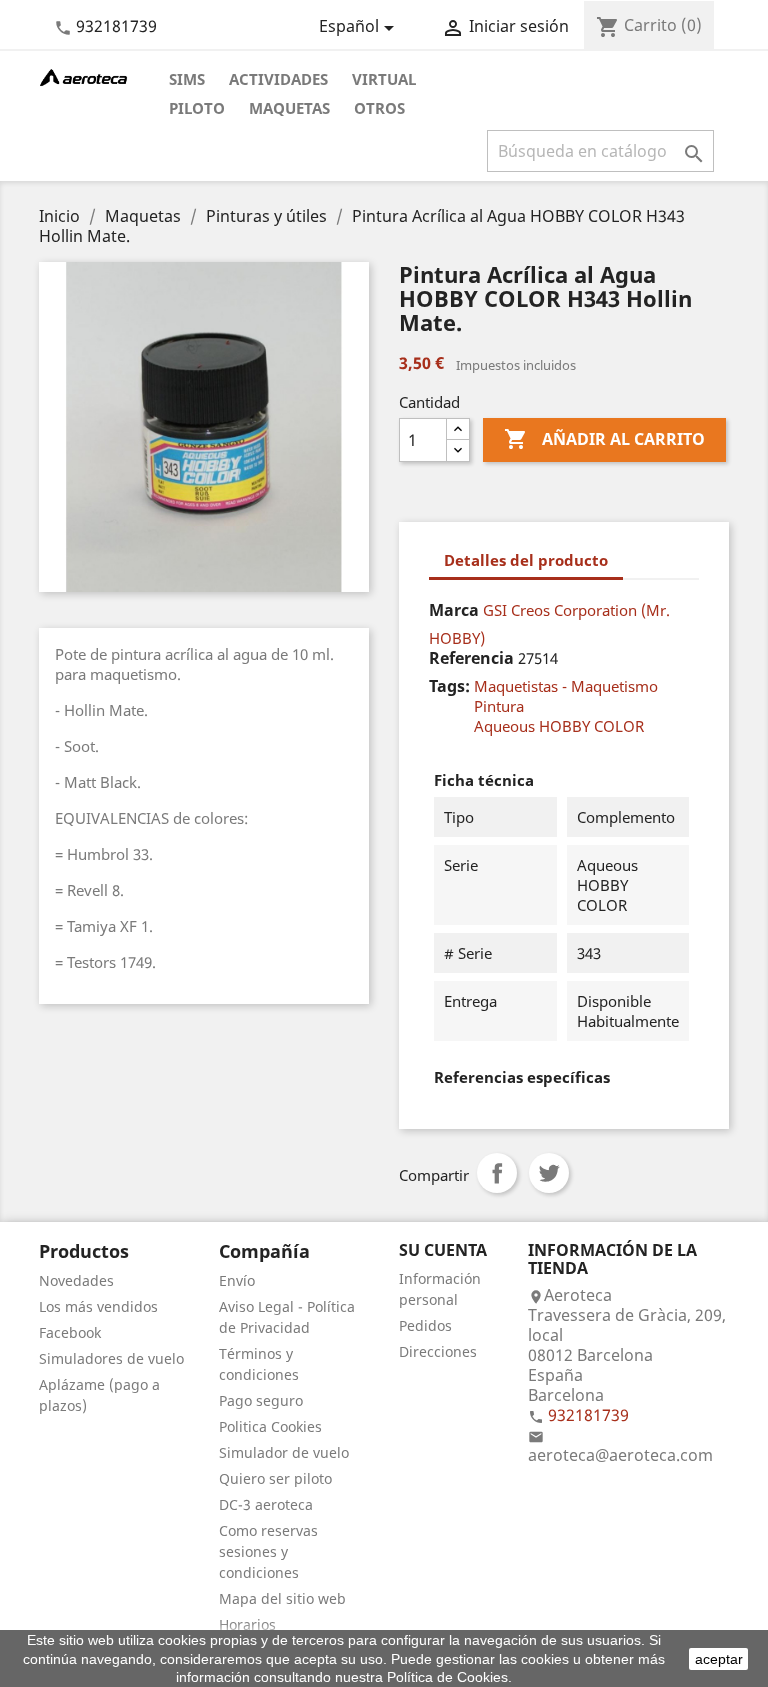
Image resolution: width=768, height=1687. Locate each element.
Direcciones (438, 1351)
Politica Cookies (270, 1426)
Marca (454, 610)
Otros (379, 108)
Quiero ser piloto (275, 1478)
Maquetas (289, 108)
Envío (237, 1280)
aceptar (719, 1659)
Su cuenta (443, 1250)
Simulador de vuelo (284, 1452)
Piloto (197, 108)
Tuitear (549, 1173)
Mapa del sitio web (282, 1598)
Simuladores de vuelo (111, 1358)
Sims (187, 79)
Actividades (278, 79)
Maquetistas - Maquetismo (566, 686)
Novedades (76, 1280)
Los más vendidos (98, 1306)
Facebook (70, 1332)
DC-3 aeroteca (266, 1504)
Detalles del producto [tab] (526, 560)
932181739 (116, 26)
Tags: (449, 686)
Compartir (497, 1173)
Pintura (499, 706)
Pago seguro (261, 1400)
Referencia (471, 658)
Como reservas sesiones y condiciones (268, 1551)
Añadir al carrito (604, 439)
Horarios (247, 1624)
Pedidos (425, 1325)
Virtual (384, 79)
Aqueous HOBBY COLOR (559, 726)
